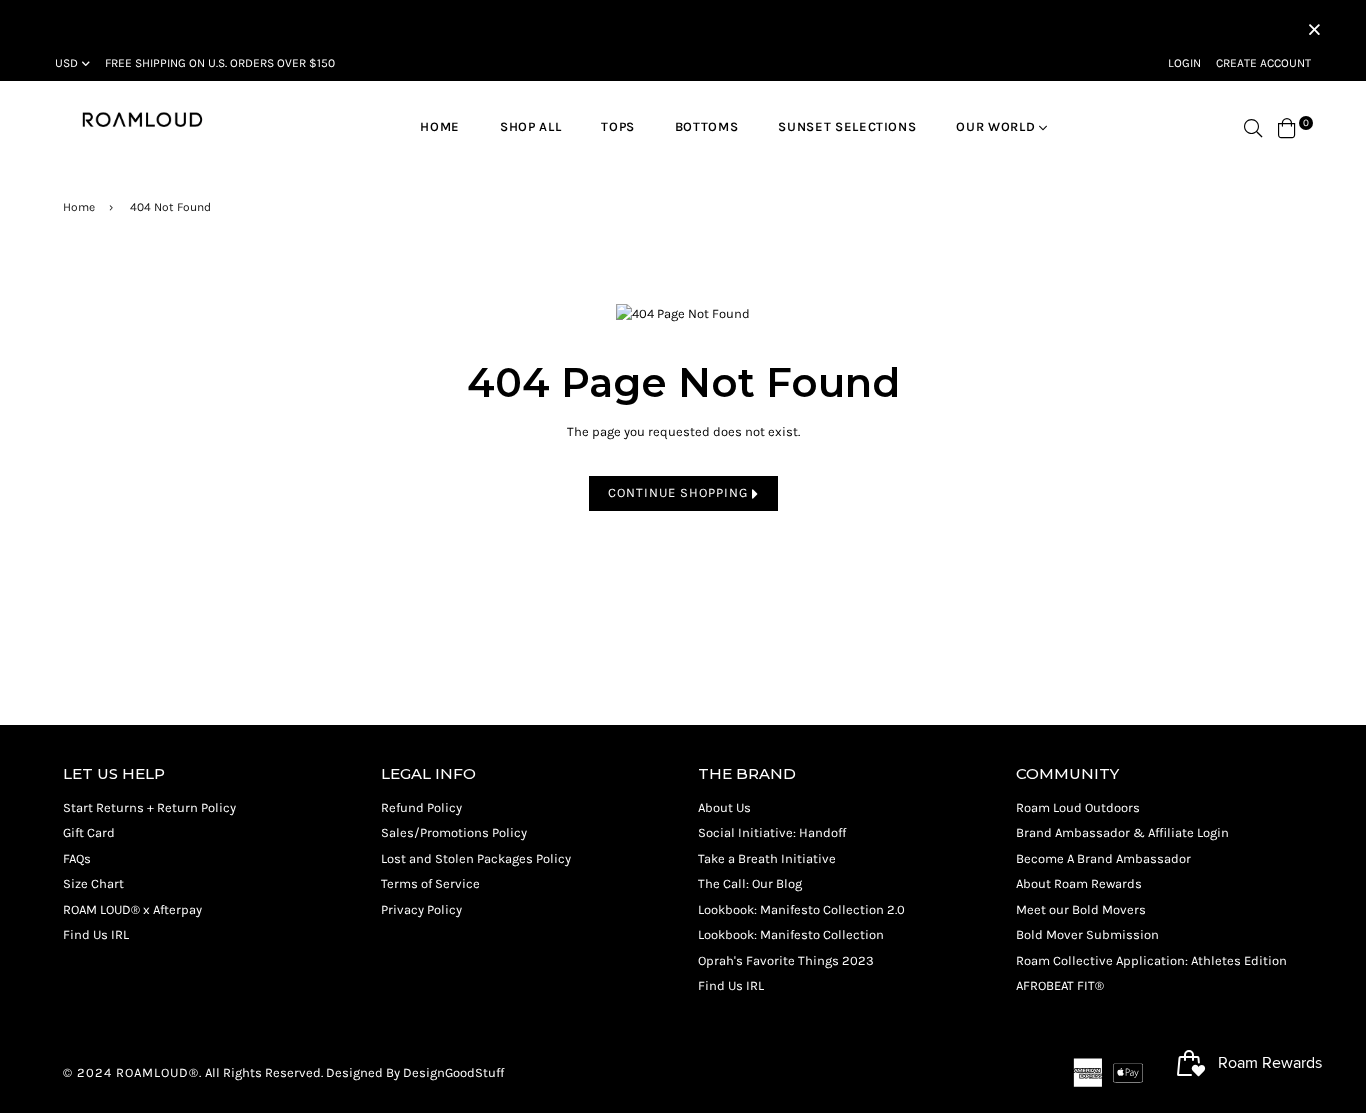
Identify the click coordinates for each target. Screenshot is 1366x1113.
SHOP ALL (530, 126)
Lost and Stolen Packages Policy (476, 858)
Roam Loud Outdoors (1078, 807)
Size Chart (93, 883)
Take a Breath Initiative (767, 858)
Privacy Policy (421, 909)
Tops (618, 126)
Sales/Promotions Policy (454, 832)
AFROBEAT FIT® (1060, 985)
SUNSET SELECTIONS (847, 126)
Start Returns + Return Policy (149, 807)
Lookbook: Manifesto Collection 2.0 (801, 909)
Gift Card (89, 832)
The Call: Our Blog (750, 883)
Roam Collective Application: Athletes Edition (1151, 960)
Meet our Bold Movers (1081, 909)
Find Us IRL (96, 934)
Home (440, 126)
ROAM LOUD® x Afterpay (132, 909)
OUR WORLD (997, 126)
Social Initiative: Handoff (772, 832)
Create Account (1263, 63)
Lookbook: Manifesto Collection (791, 934)
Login (1184, 63)
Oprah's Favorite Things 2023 (786, 960)
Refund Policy (421, 807)
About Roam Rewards (1079, 883)
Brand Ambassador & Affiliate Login (1122, 832)
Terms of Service (430, 883)
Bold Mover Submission (1087, 934)
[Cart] (1287, 126)
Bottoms (707, 126)
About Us (724, 807)
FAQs (77, 858)
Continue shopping (680, 492)
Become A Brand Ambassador (1103, 858)
